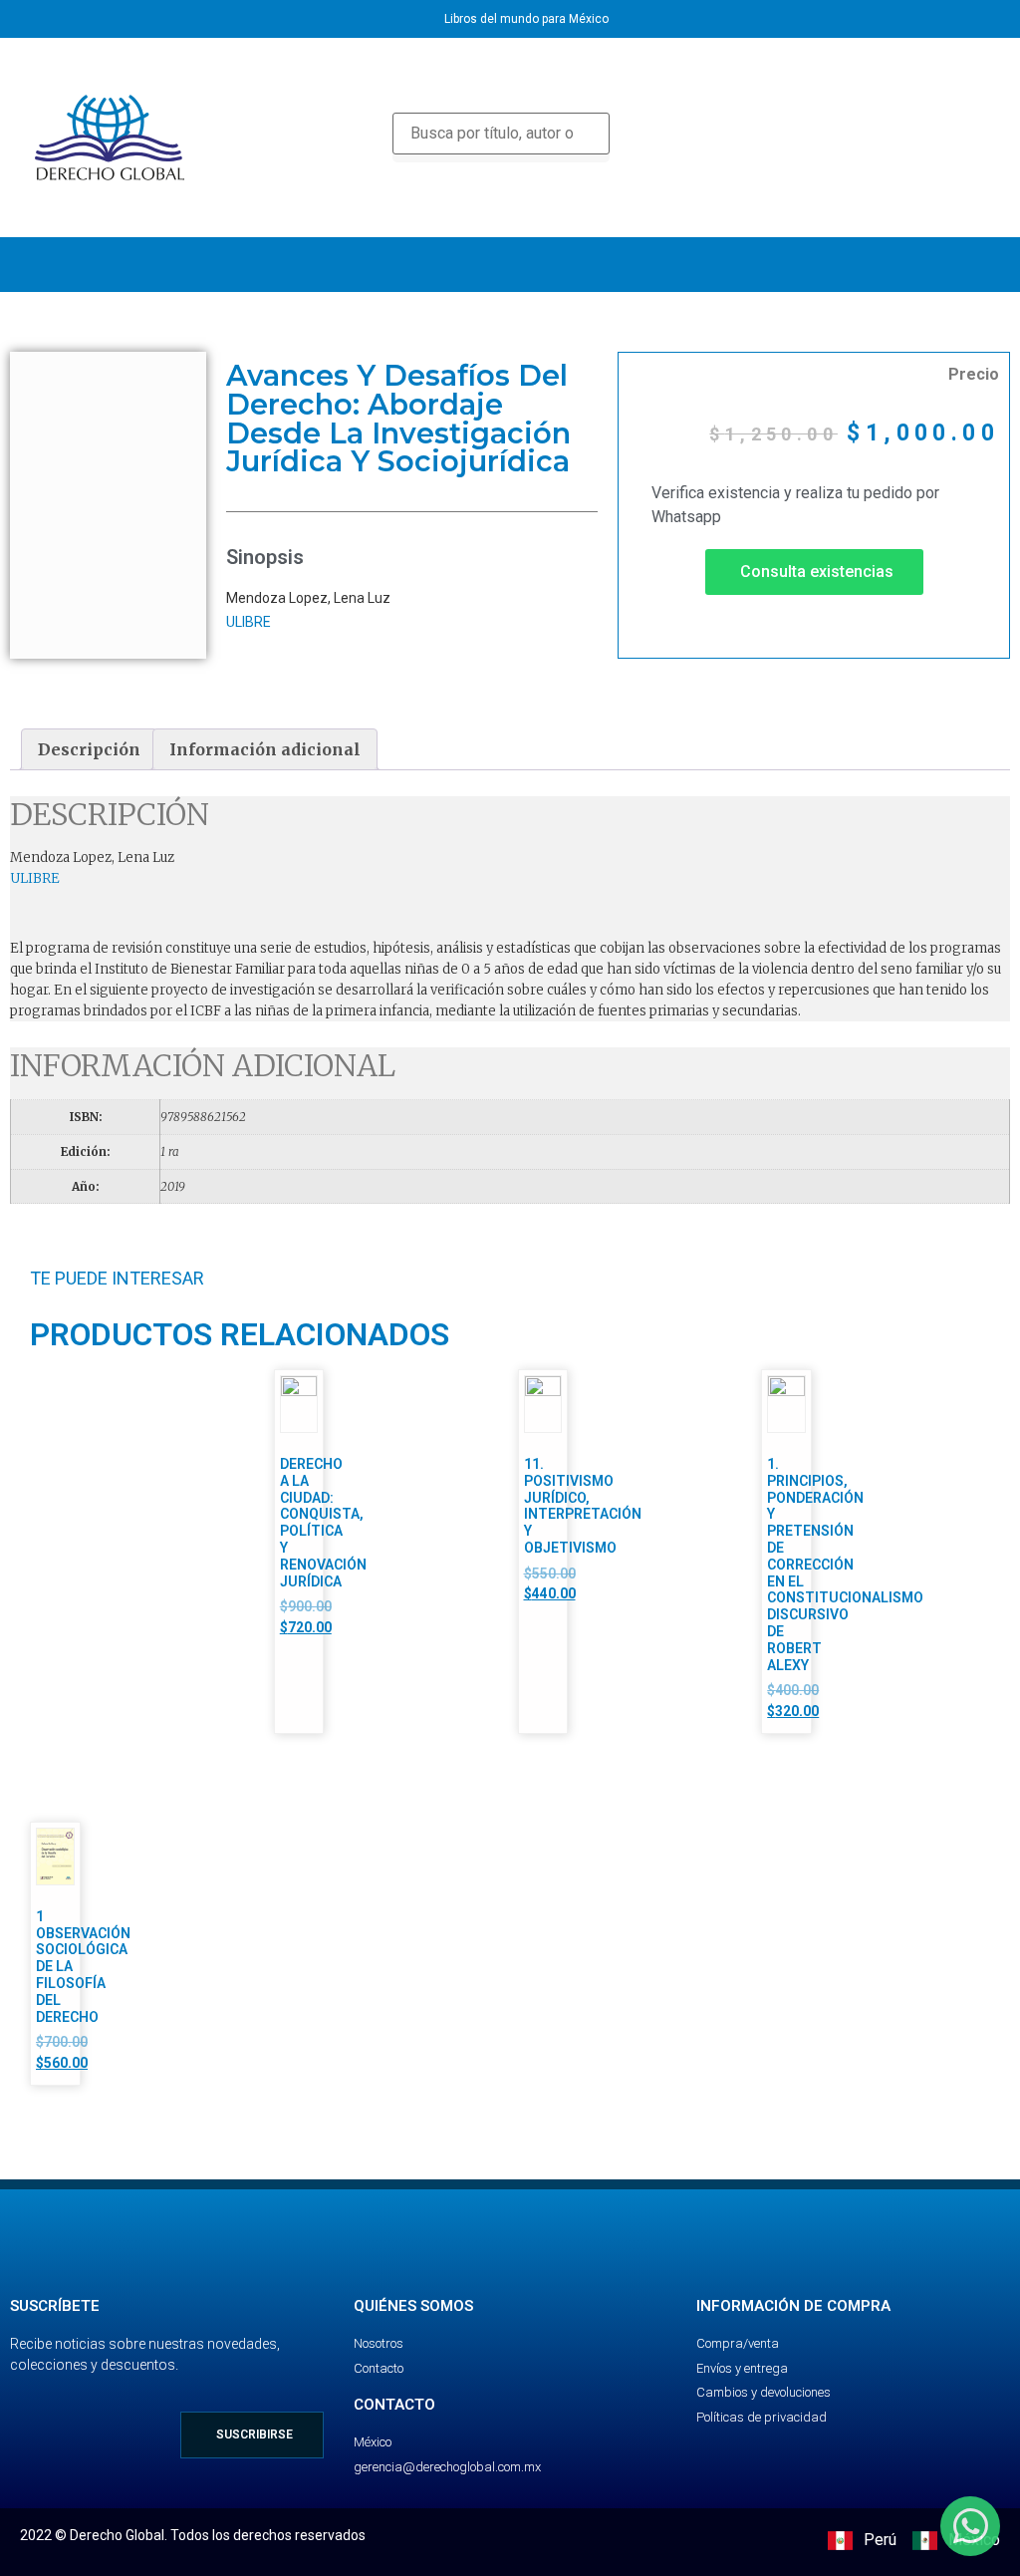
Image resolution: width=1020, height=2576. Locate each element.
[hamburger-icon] (978, 265)
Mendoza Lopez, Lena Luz (308, 598)
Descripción (89, 749)
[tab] (89, 749)
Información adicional (265, 749)
